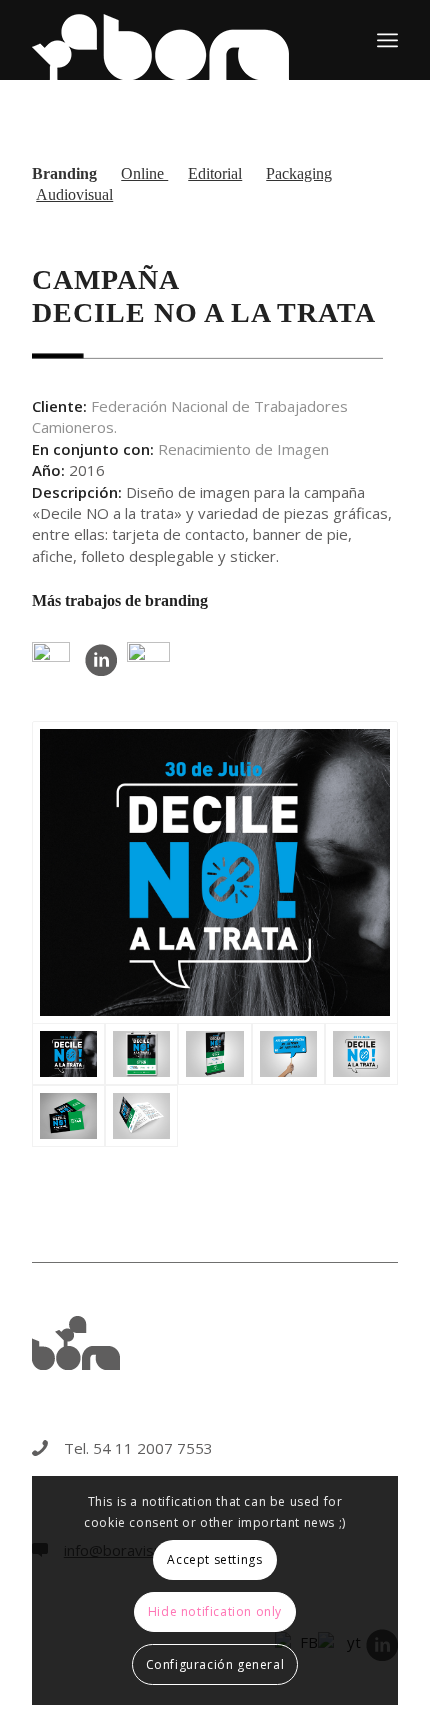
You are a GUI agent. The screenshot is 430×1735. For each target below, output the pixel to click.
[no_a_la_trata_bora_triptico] (141, 1116)
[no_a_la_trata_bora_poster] (141, 1054)
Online (144, 173)
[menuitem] (387, 40)
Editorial (215, 173)
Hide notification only (215, 1611)
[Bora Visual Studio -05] (178, 40)
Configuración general (215, 1664)
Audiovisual (74, 194)
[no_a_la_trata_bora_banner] (214, 1054)
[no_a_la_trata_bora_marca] (361, 1054)
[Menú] (387, 40)
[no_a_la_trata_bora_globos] (288, 1054)
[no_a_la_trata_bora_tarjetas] (68, 1116)
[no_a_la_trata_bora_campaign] (215, 872)
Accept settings (214, 1559)
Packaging (299, 173)
